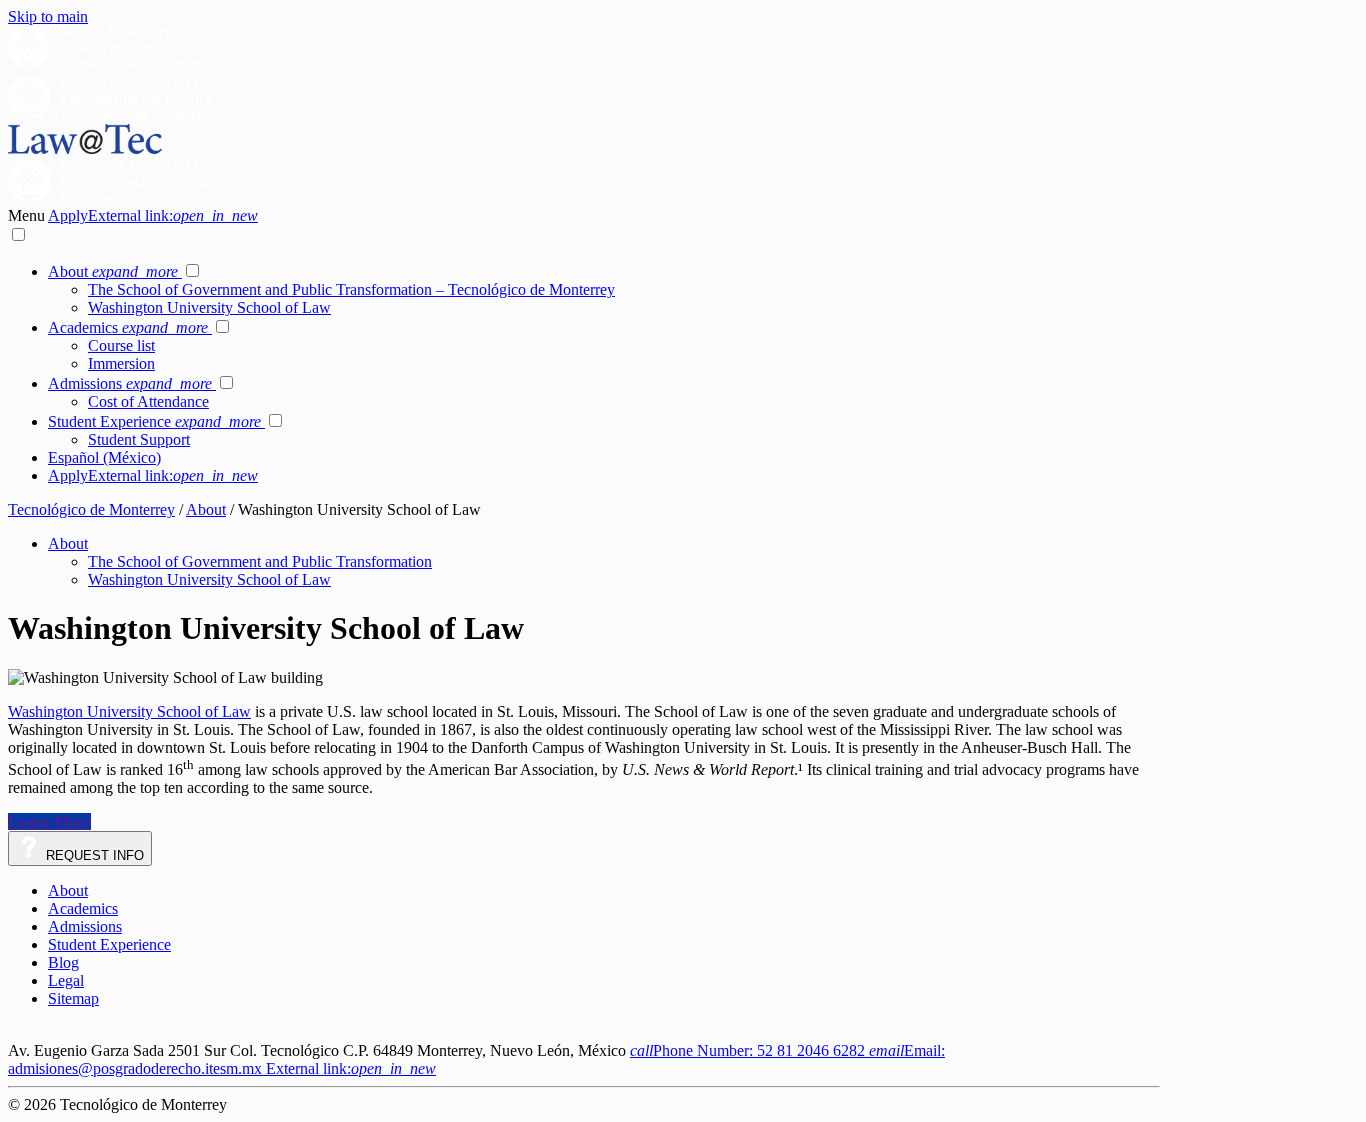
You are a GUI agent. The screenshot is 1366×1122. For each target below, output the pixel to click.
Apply (153, 215)
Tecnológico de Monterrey (91, 509)
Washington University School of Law (209, 307)
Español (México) (104, 457)
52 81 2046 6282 (749, 1050)
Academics (128, 327)
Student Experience (154, 421)
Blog (63, 962)
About (113, 271)
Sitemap (73, 998)
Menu (28, 215)
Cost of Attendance (148, 401)
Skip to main (48, 16)
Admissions (130, 383)
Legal (66, 980)
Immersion (121, 363)
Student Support (139, 439)
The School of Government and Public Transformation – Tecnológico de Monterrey (351, 289)
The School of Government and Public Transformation (260, 561)
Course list (121, 345)
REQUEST (93, 855)
